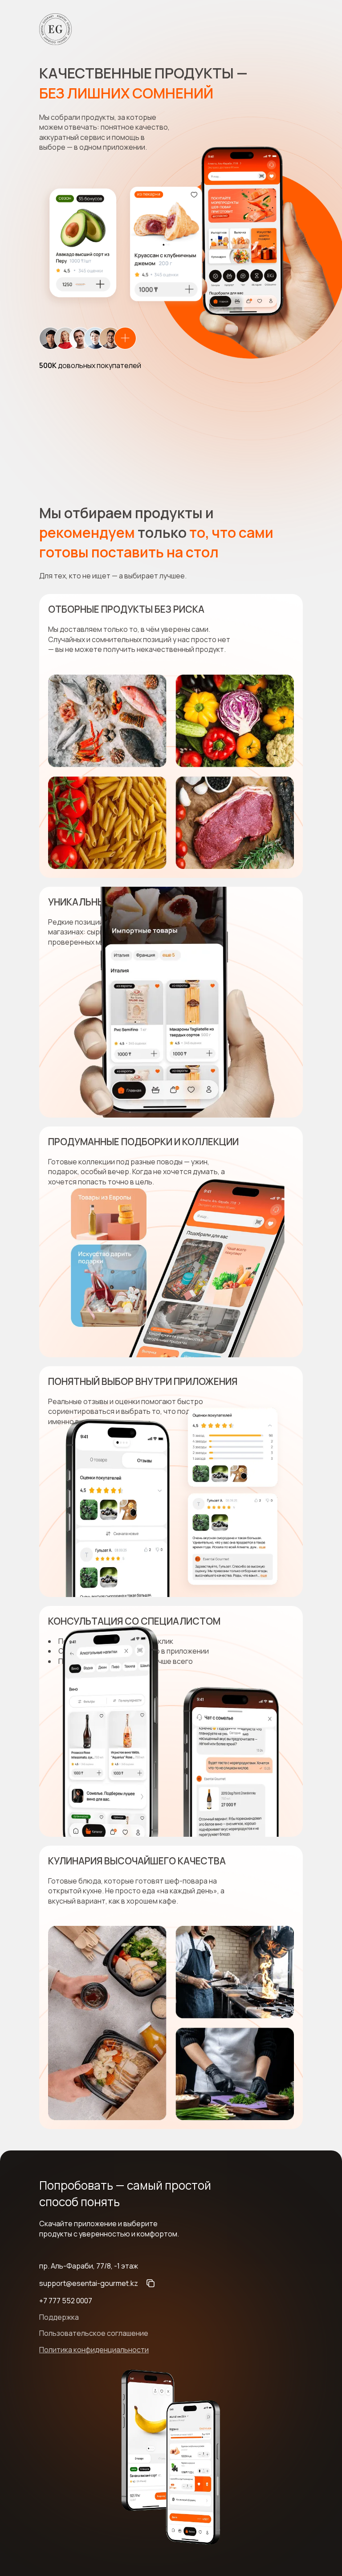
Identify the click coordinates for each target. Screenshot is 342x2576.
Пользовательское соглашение (94, 2333)
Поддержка (59, 2317)
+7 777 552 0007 (66, 2301)
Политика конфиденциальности (94, 2350)
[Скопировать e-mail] (151, 2283)
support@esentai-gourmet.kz (89, 2283)
